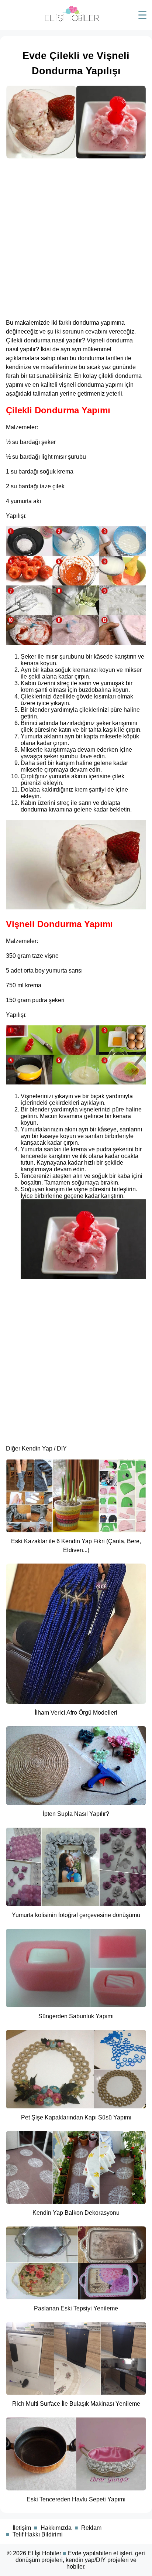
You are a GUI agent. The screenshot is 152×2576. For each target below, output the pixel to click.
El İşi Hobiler (44, 2553)
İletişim (22, 2528)
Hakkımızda (56, 2528)
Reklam (91, 2528)
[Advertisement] (76, 236)
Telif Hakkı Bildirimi (38, 2534)
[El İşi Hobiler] (72, 21)
